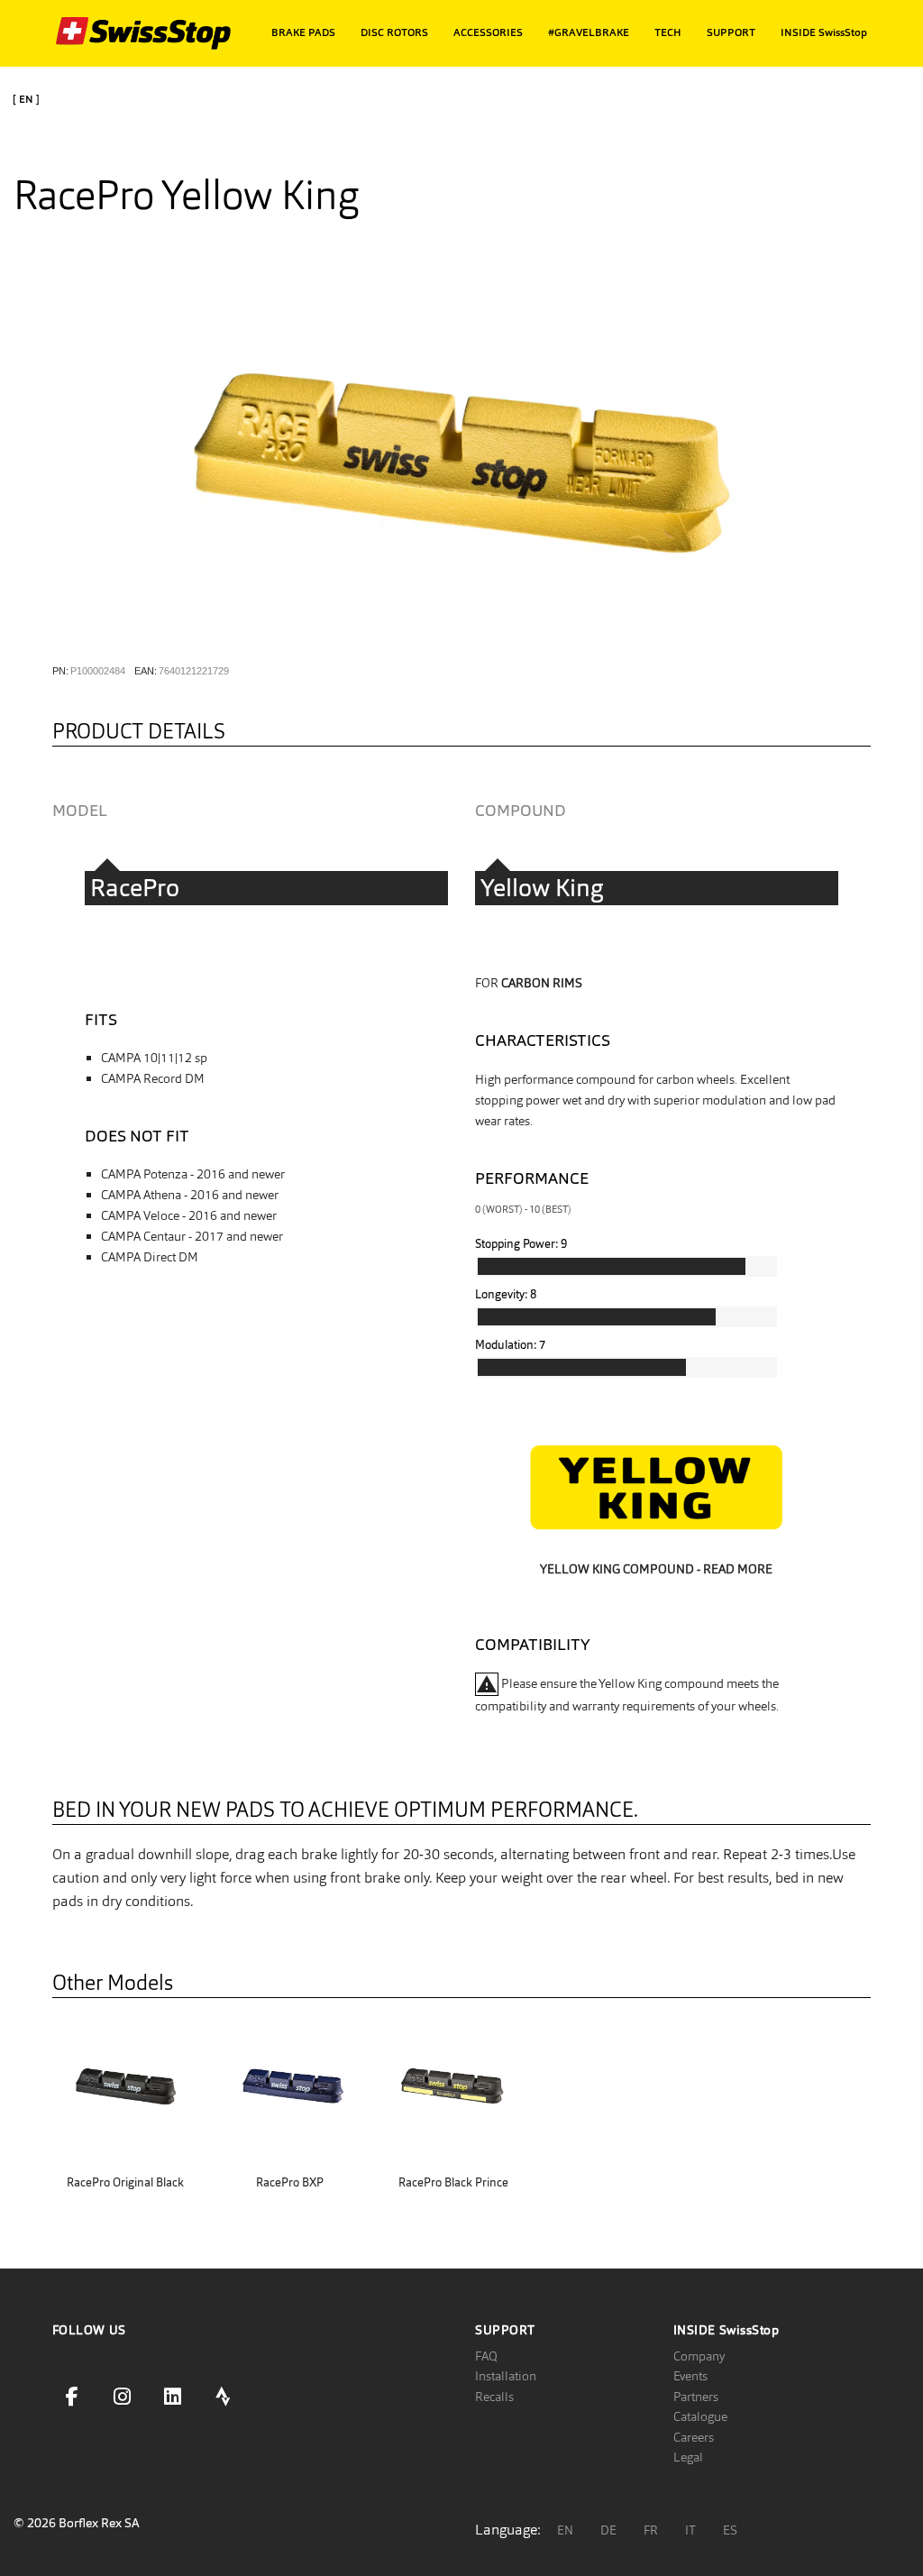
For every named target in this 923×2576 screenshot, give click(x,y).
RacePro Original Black (125, 2182)
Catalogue (700, 2416)
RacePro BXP (290, 2182)
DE (608, 2530)
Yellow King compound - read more (656, 1569)
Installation (506, 2376)
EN (565, 2530)
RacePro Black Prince (453, 2182)
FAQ (486, 2356)
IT (690, 2530)
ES (730, 2530)
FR (651, 2530)
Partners (696, 2397)
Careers (694, 2437)
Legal (688, 2457)
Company (699, 2356)
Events (690, 2376)
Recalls (494, 2397)
